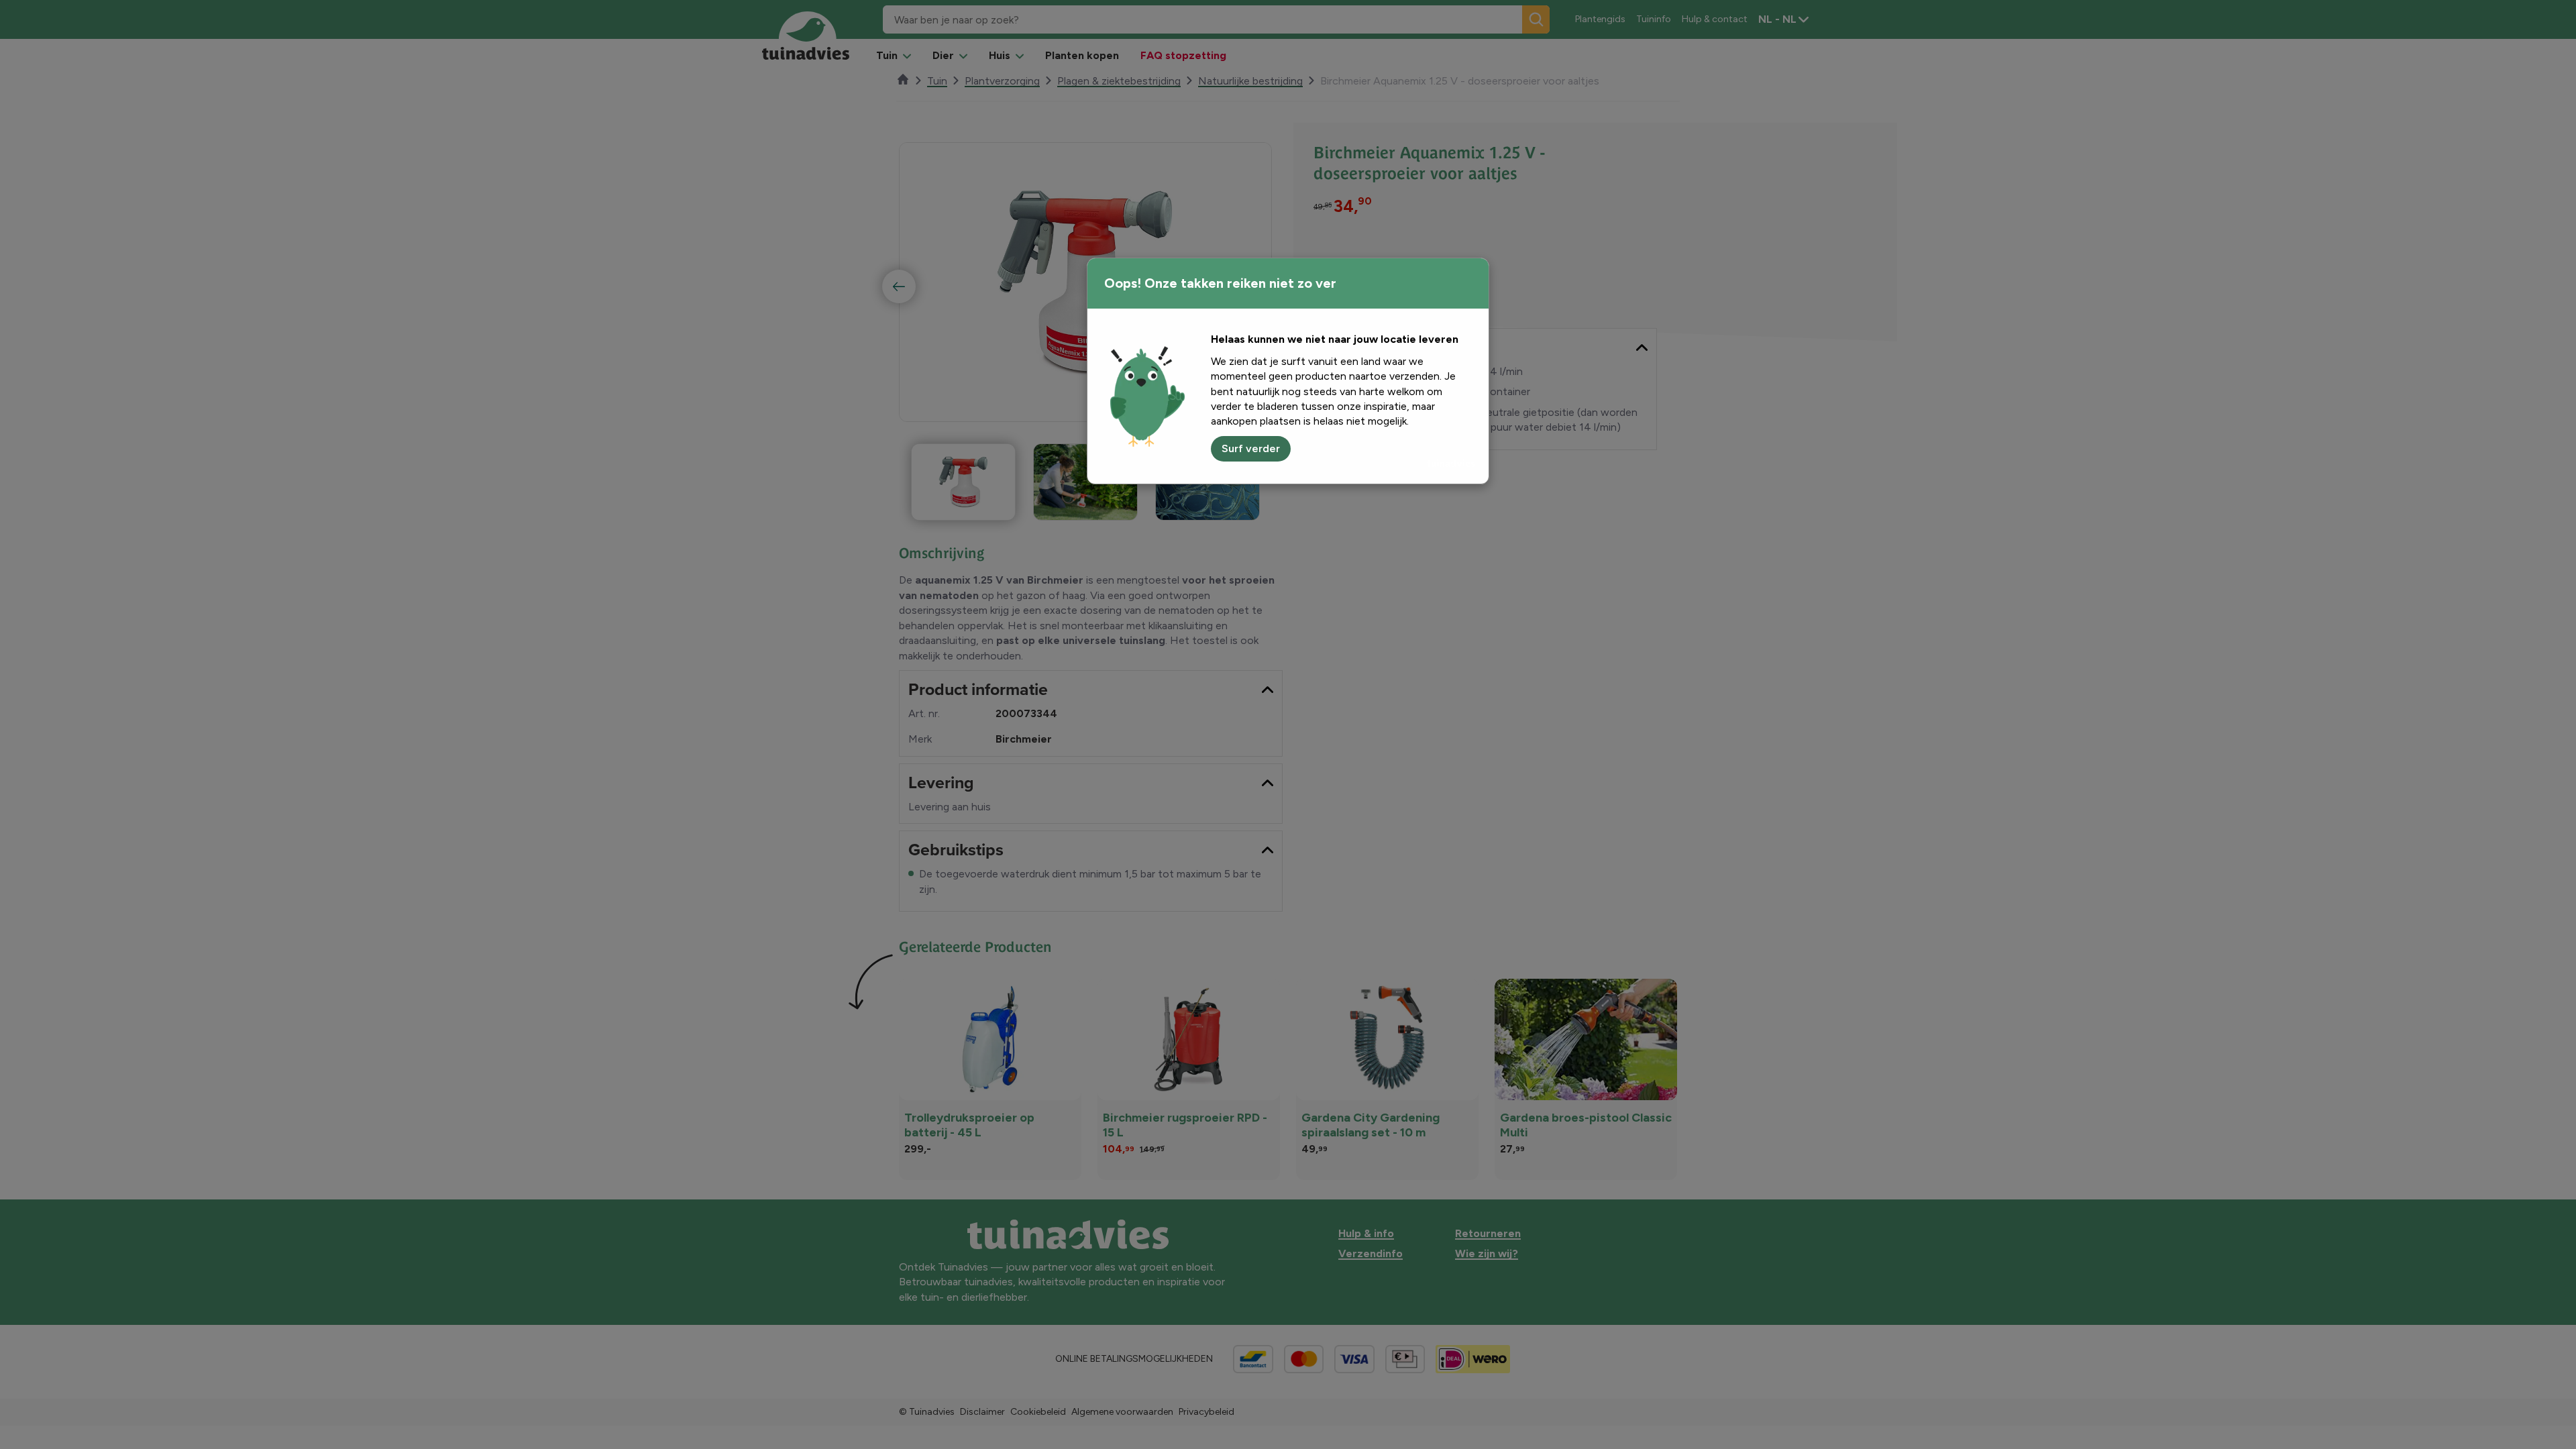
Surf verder (1251, 448)
